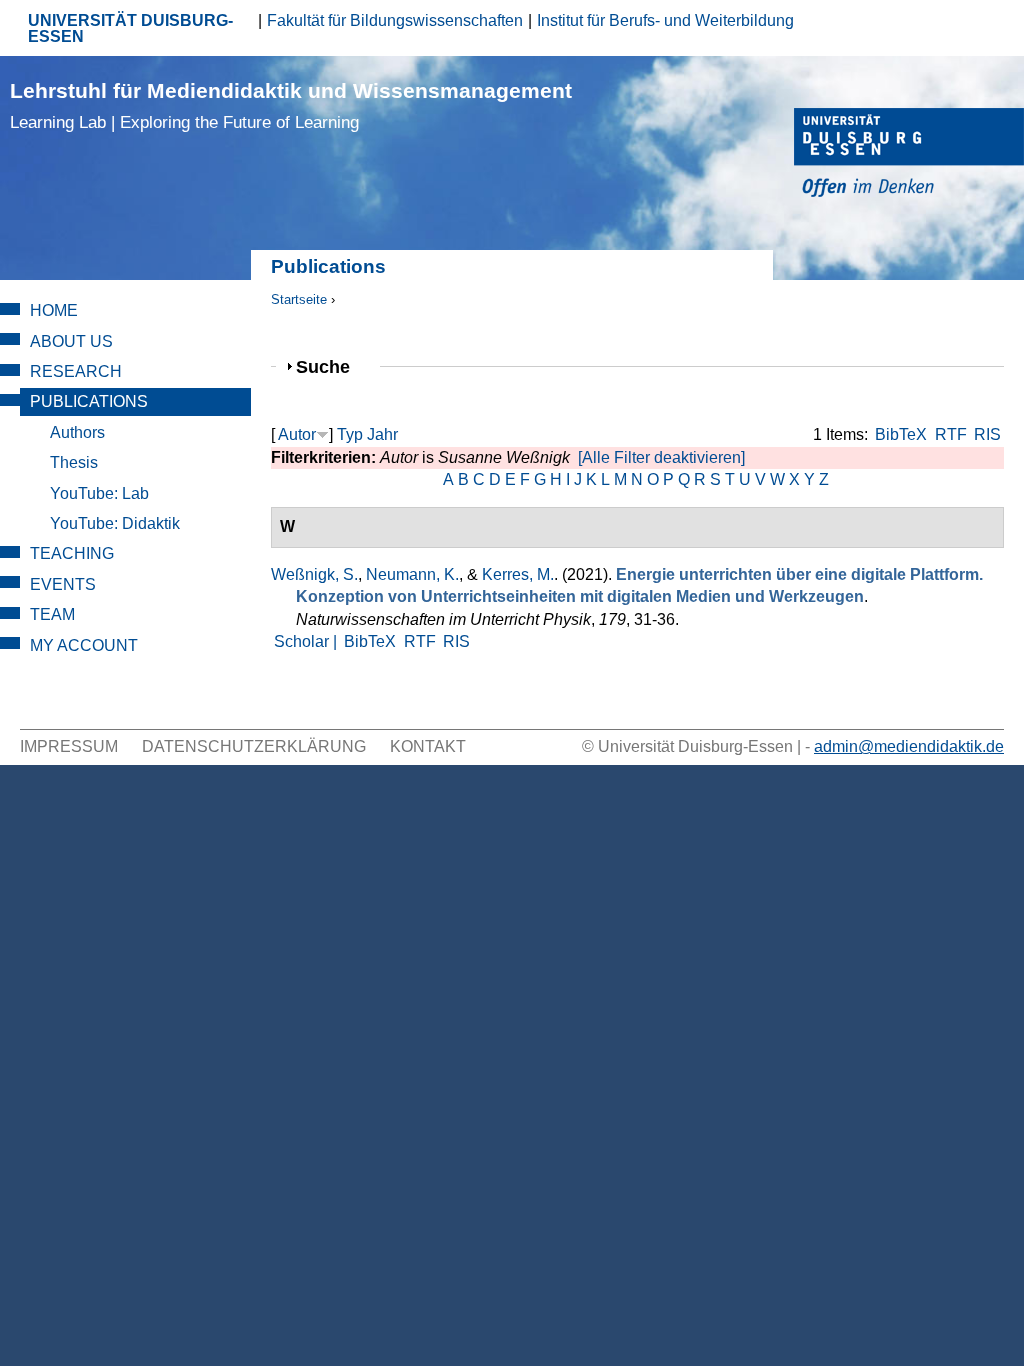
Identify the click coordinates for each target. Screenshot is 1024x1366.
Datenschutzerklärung (254, 746)
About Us (71, 341)
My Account (84, 645)
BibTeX (901, 434)
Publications (89, 401)
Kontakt (428, 746)
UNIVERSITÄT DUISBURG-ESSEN (130, 28)
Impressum (69, 746)
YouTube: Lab (99, 493)
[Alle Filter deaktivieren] (661, 457)
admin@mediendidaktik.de (909, 746)
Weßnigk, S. (314, 574)
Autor (297, 434)
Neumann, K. (412, 574)
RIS (987, 434)
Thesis (74, 462)
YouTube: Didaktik (115, 523)
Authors (77, 432)
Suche (331, 366)
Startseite (299, 299)
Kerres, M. (518, 574)
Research (76, 371)
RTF (951, 434)
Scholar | (307, 641)
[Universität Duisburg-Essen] (909, 155)
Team (52, 614)
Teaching (72, 553)
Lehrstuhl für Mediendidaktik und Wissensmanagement (291, 105)
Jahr (382, 434)
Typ (350, 434)
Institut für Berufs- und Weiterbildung (665, 20)
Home (54, 310)
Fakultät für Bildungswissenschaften (395, 20)
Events (63, 584)
